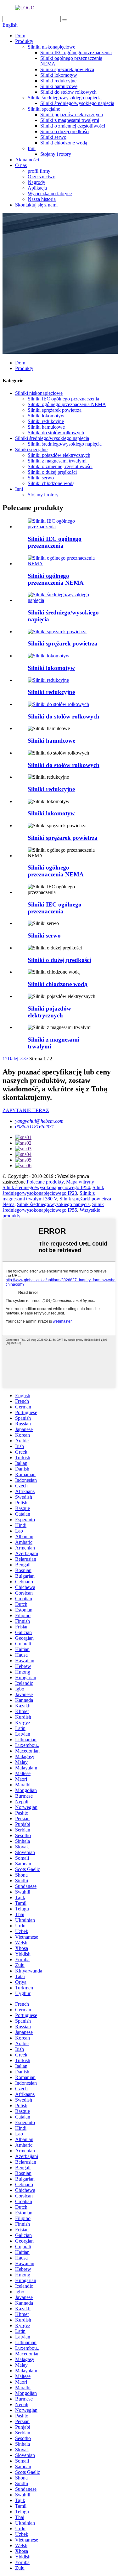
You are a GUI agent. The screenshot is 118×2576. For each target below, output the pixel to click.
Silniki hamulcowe (59, 86)
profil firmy (39, 171)
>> (25, 1059)
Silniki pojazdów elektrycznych (72, 115)
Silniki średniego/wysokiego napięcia (65, 98)
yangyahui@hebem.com (39, 1121)
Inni (32, 148)
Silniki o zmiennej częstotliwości (73, 126)
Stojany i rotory (56, 154)
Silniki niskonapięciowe (51, 47)
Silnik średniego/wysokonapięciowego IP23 (53, 1190)
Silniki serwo (53, 137)
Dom (20, 36)
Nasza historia (42, 199)
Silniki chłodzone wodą (64, 143)
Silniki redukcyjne (58, 81)
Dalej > (15, 1059)
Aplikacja (37, 188)
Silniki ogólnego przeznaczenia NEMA (67, 404)
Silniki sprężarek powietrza (67, 69)
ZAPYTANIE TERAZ (26, 1110)
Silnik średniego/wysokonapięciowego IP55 (53, 1207)
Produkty (24, 41)
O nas (21, 165)
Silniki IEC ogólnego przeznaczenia (76, 52)
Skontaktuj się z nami (36, 205)
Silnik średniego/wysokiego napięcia (53, 1204)
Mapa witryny (80, 1182)
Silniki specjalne (44, 109)
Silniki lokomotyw (59, 75)
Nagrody (37, 182)
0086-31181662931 (35, 1127)
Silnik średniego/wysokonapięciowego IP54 (46, 1187)
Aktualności (27, 160)
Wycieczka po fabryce (50, 193)
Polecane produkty (45, 1182)
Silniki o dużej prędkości (65, 131)
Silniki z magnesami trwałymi (70, 120)
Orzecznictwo (42, 177)
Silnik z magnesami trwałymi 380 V (49, 1196)
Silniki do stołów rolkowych (68, 92)
